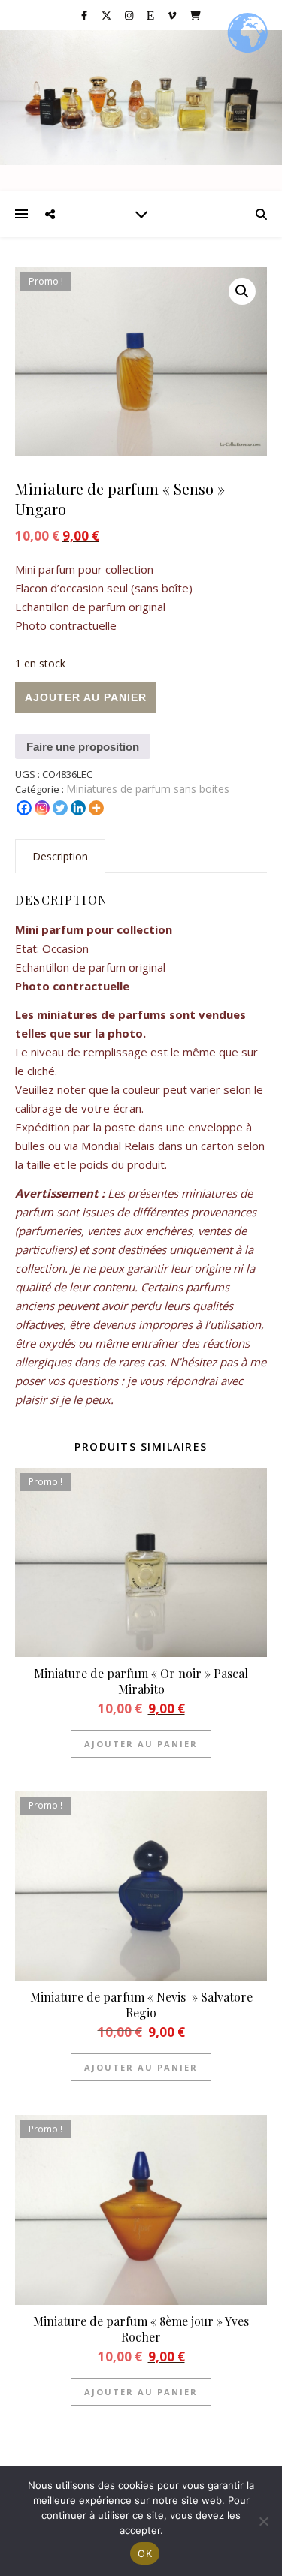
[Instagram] (42, 808)
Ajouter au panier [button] (141, 1744)
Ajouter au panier (86, 697)
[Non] (263, 2521)
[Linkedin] (78, 808)
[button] (242, 291)
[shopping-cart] (195, 15)
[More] (96, 808)
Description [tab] (60, 856)
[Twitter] (60, 808)
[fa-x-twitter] (108, 15)
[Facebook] (24, 808)
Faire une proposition (83, 747)
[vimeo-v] (173, 15)
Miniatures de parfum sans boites (148, 789)
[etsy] (152, 15)
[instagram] (130, 15)
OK (145, 2553)
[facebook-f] (85, 15)
